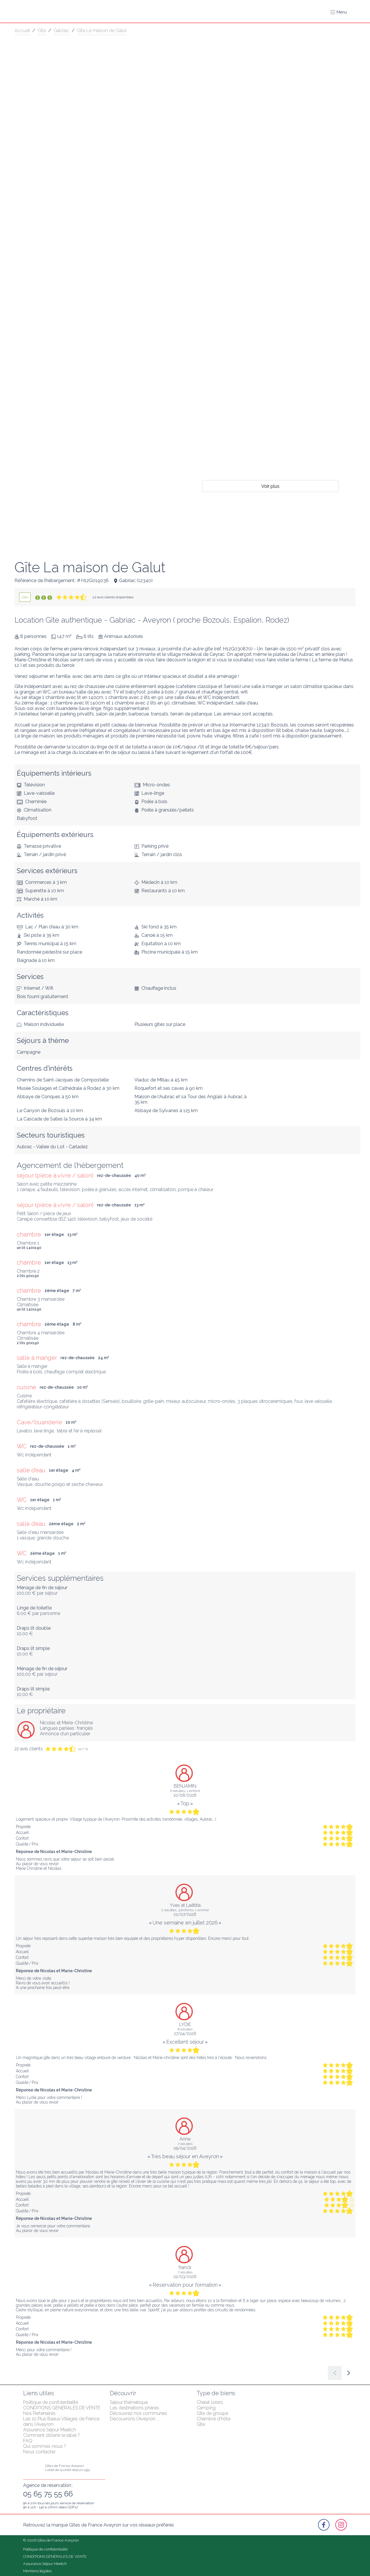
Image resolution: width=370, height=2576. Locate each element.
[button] (338, 12)
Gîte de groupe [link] (212, 2413)
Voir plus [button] (270, 486)
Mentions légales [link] (37, 2571)
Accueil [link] (22, 31)
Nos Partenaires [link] (39, 2413)
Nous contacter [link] (39, 2452)
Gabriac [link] (61, 31)
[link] (25, 597)
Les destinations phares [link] (134, 2408)
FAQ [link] (28, 2441)
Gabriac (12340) (136, 580)
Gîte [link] (42, 31)
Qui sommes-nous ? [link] (45, 2446)
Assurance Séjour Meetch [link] (50, 2430)
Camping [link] (206, 2408)
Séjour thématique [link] (129, 2402)
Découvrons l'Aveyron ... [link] (135, 2419)
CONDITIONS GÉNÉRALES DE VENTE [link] (62, 2408)
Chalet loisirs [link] (210, 2402)
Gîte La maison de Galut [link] (102, 31)
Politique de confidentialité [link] (51, 2402)
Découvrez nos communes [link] (138, 2413)
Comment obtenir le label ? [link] (52, 2435)
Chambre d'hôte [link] (213, 2419)
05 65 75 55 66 (48, 2494)
